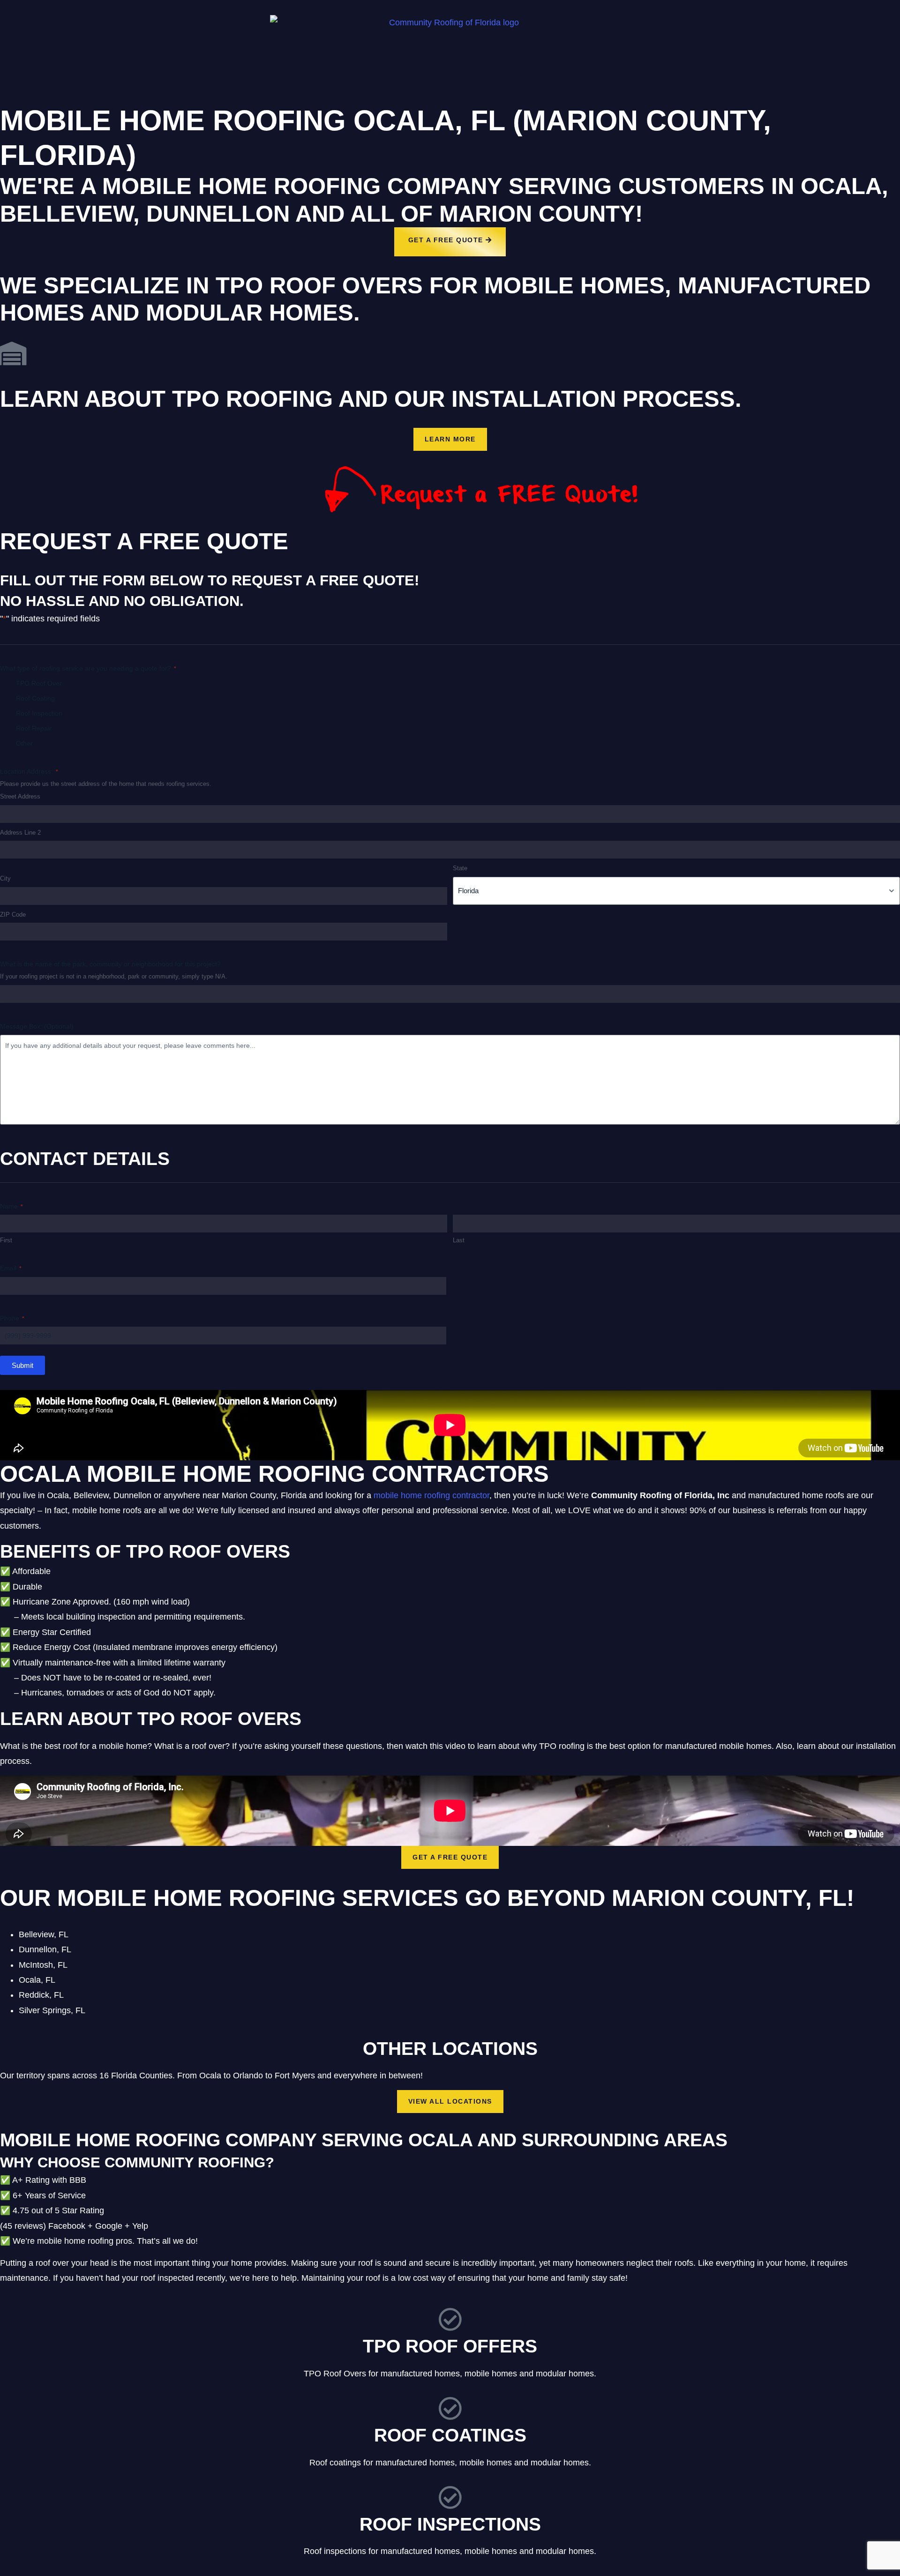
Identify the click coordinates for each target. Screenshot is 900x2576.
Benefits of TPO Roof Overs (145, 1551)
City (5, 878)
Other (24, 743)
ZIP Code (13, 915)
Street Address (20, 796)
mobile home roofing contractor (431, 1495)
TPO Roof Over (39, 683)
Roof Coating (35, 698)
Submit (22, 1365)
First (6, 1240)
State (460, 868)
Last (459, 1240)
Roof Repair (34, 728)
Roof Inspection (39, 713)
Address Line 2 (20, 833)
